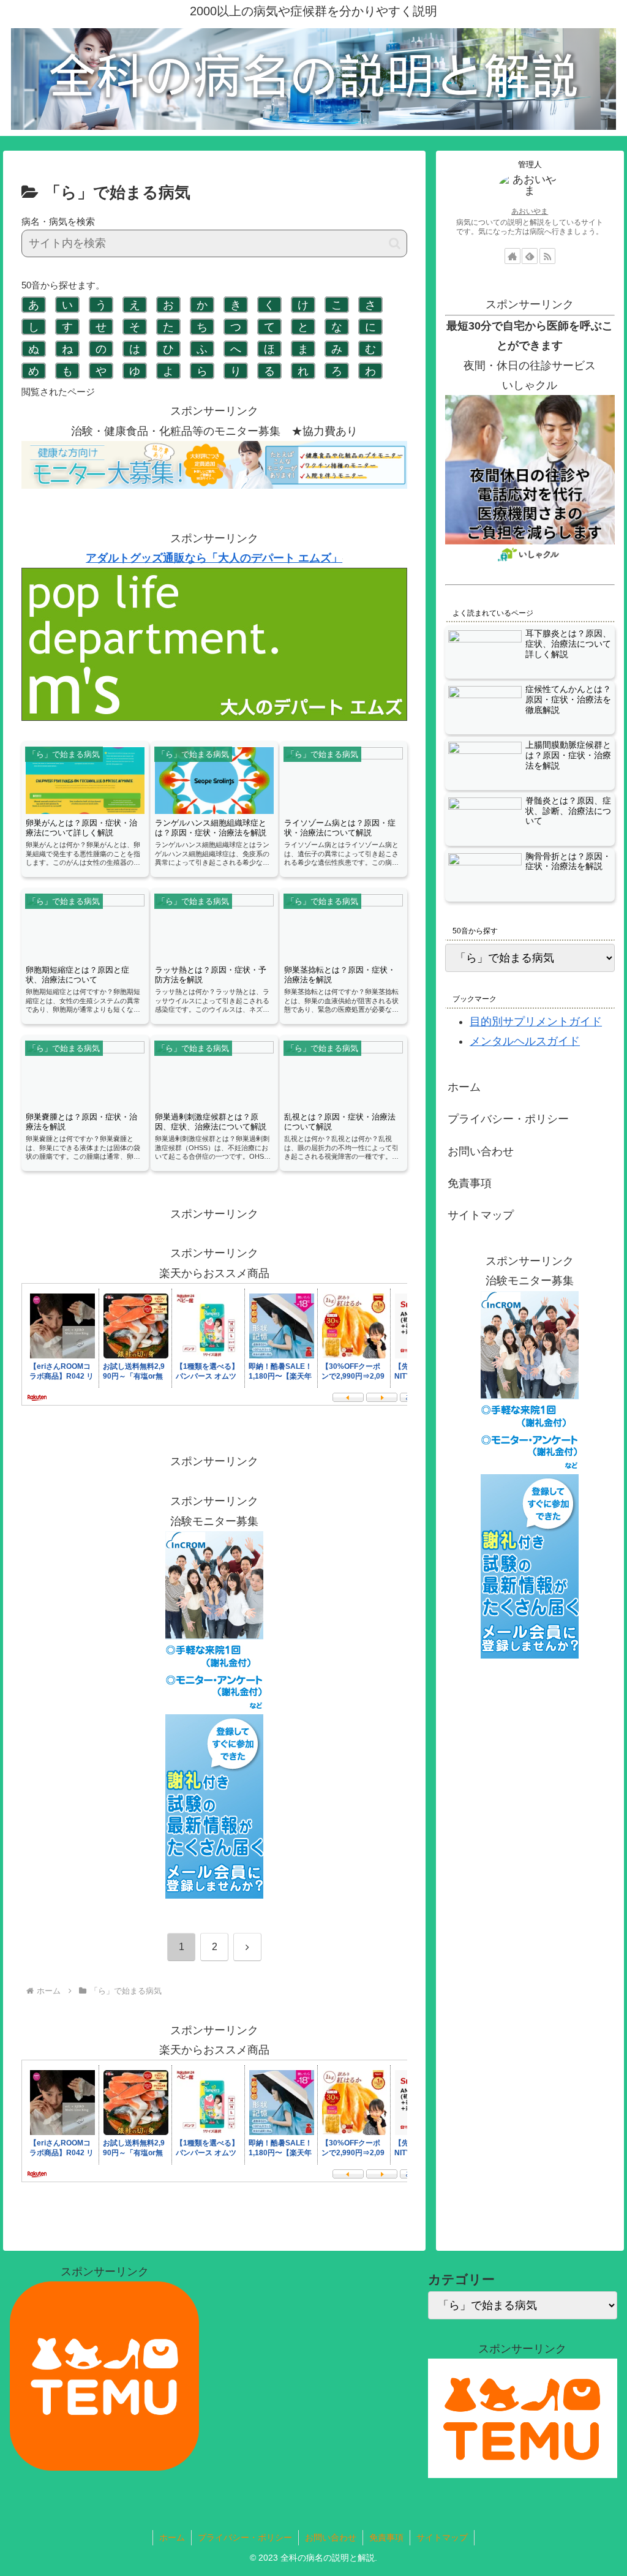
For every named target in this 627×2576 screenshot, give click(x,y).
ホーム (464, 1087)
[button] (395, 243)
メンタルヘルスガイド (525, 1041)
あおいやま (530, 211)
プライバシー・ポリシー (508, 1119)
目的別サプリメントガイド (536, 1022)
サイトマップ (481, 1215)
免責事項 (470, 1183)
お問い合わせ (481, 1151)
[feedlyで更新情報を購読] (530, 256)
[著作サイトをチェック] (512, 256)
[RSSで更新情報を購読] (547, 256)
